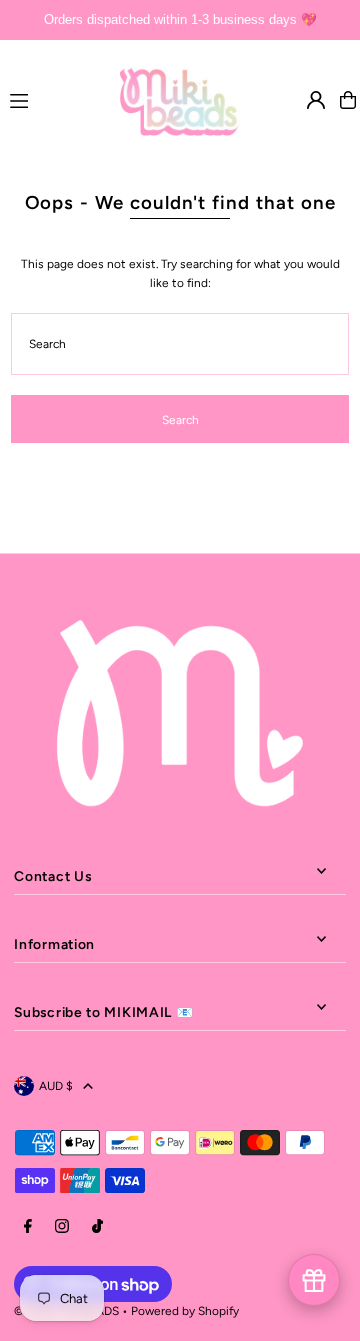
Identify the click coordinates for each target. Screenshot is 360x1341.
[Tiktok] (97, 1227)
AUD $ (56, 1086)
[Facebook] (28, 1227)
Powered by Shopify (185, 1311)
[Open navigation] (56, 99)
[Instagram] (62, 1227)
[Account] (316, 100)
